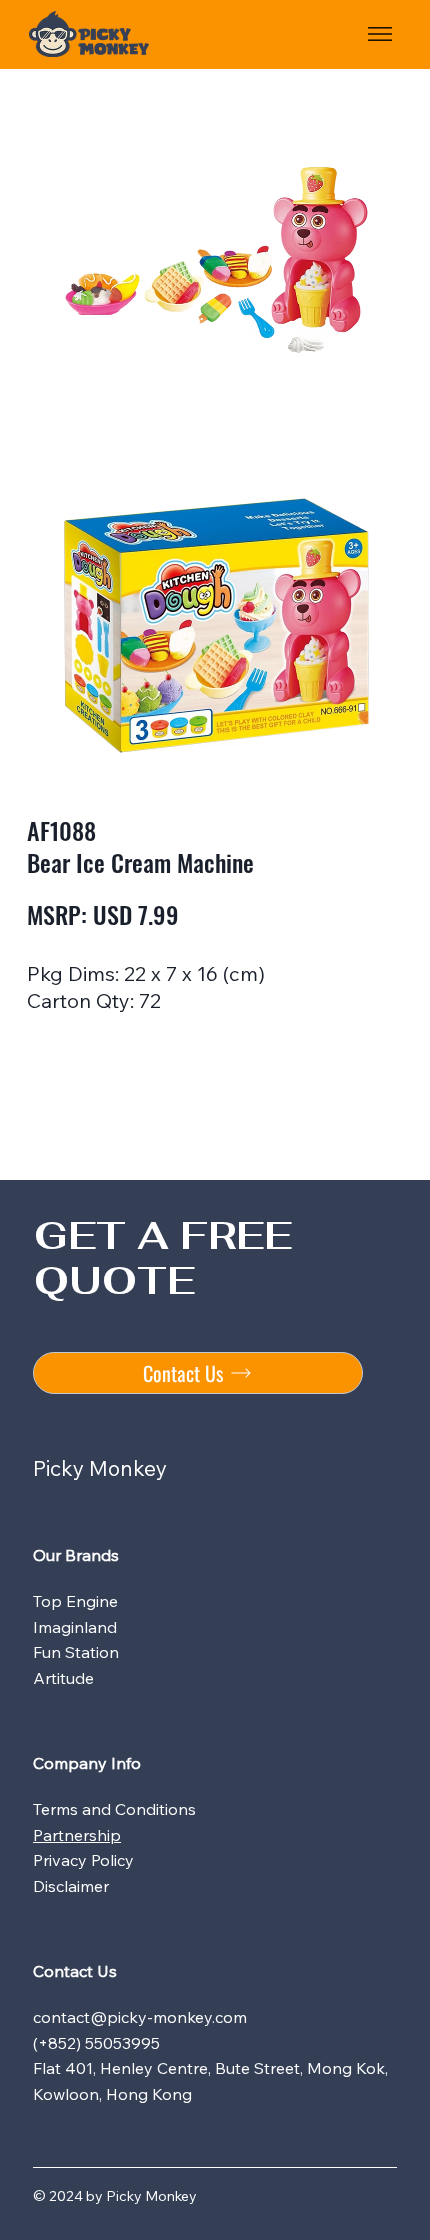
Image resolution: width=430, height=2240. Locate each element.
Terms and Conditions (114, 1809)
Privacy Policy (83, 1860)
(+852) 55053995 (96, 2043)
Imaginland (75, 1627)
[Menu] (380, 34)
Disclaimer (71, 1886)
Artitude (63, 1678)
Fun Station (76, 1652)
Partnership (77, 1835)
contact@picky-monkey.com (140, 2017)
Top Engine (75, 1601)
